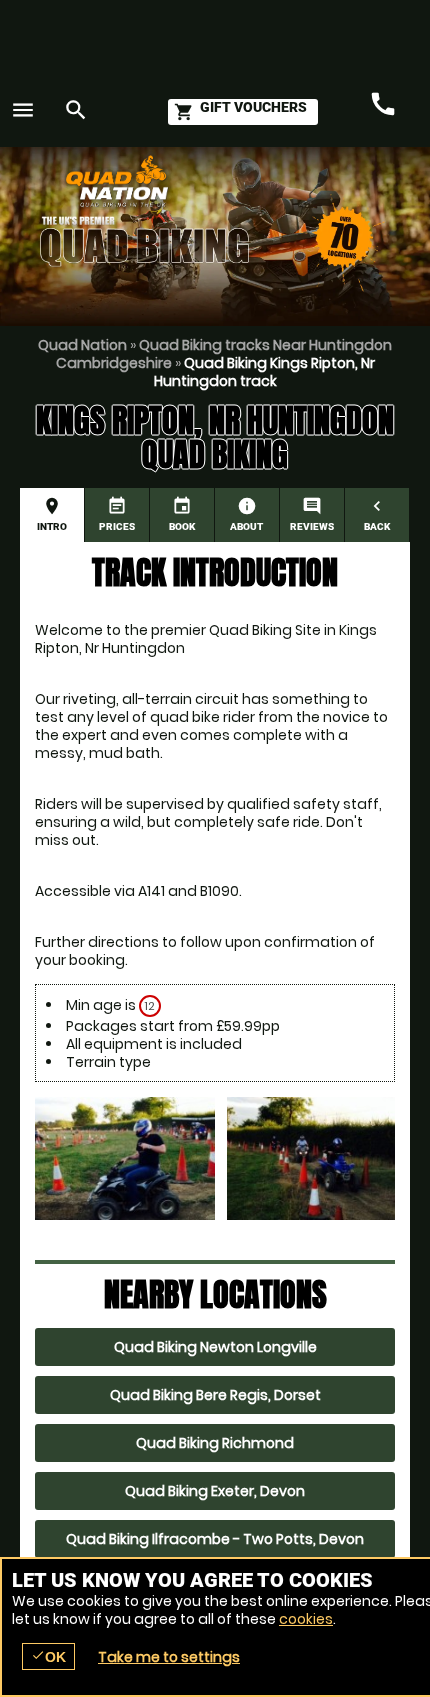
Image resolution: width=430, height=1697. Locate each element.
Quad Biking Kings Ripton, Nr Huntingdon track (264, 372)
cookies (306, 1619)
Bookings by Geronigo (330, 191)
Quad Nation (82, 345)
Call (383, 105)
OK (48, 1656)
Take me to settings (169, 1657)
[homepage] (193, 181)
